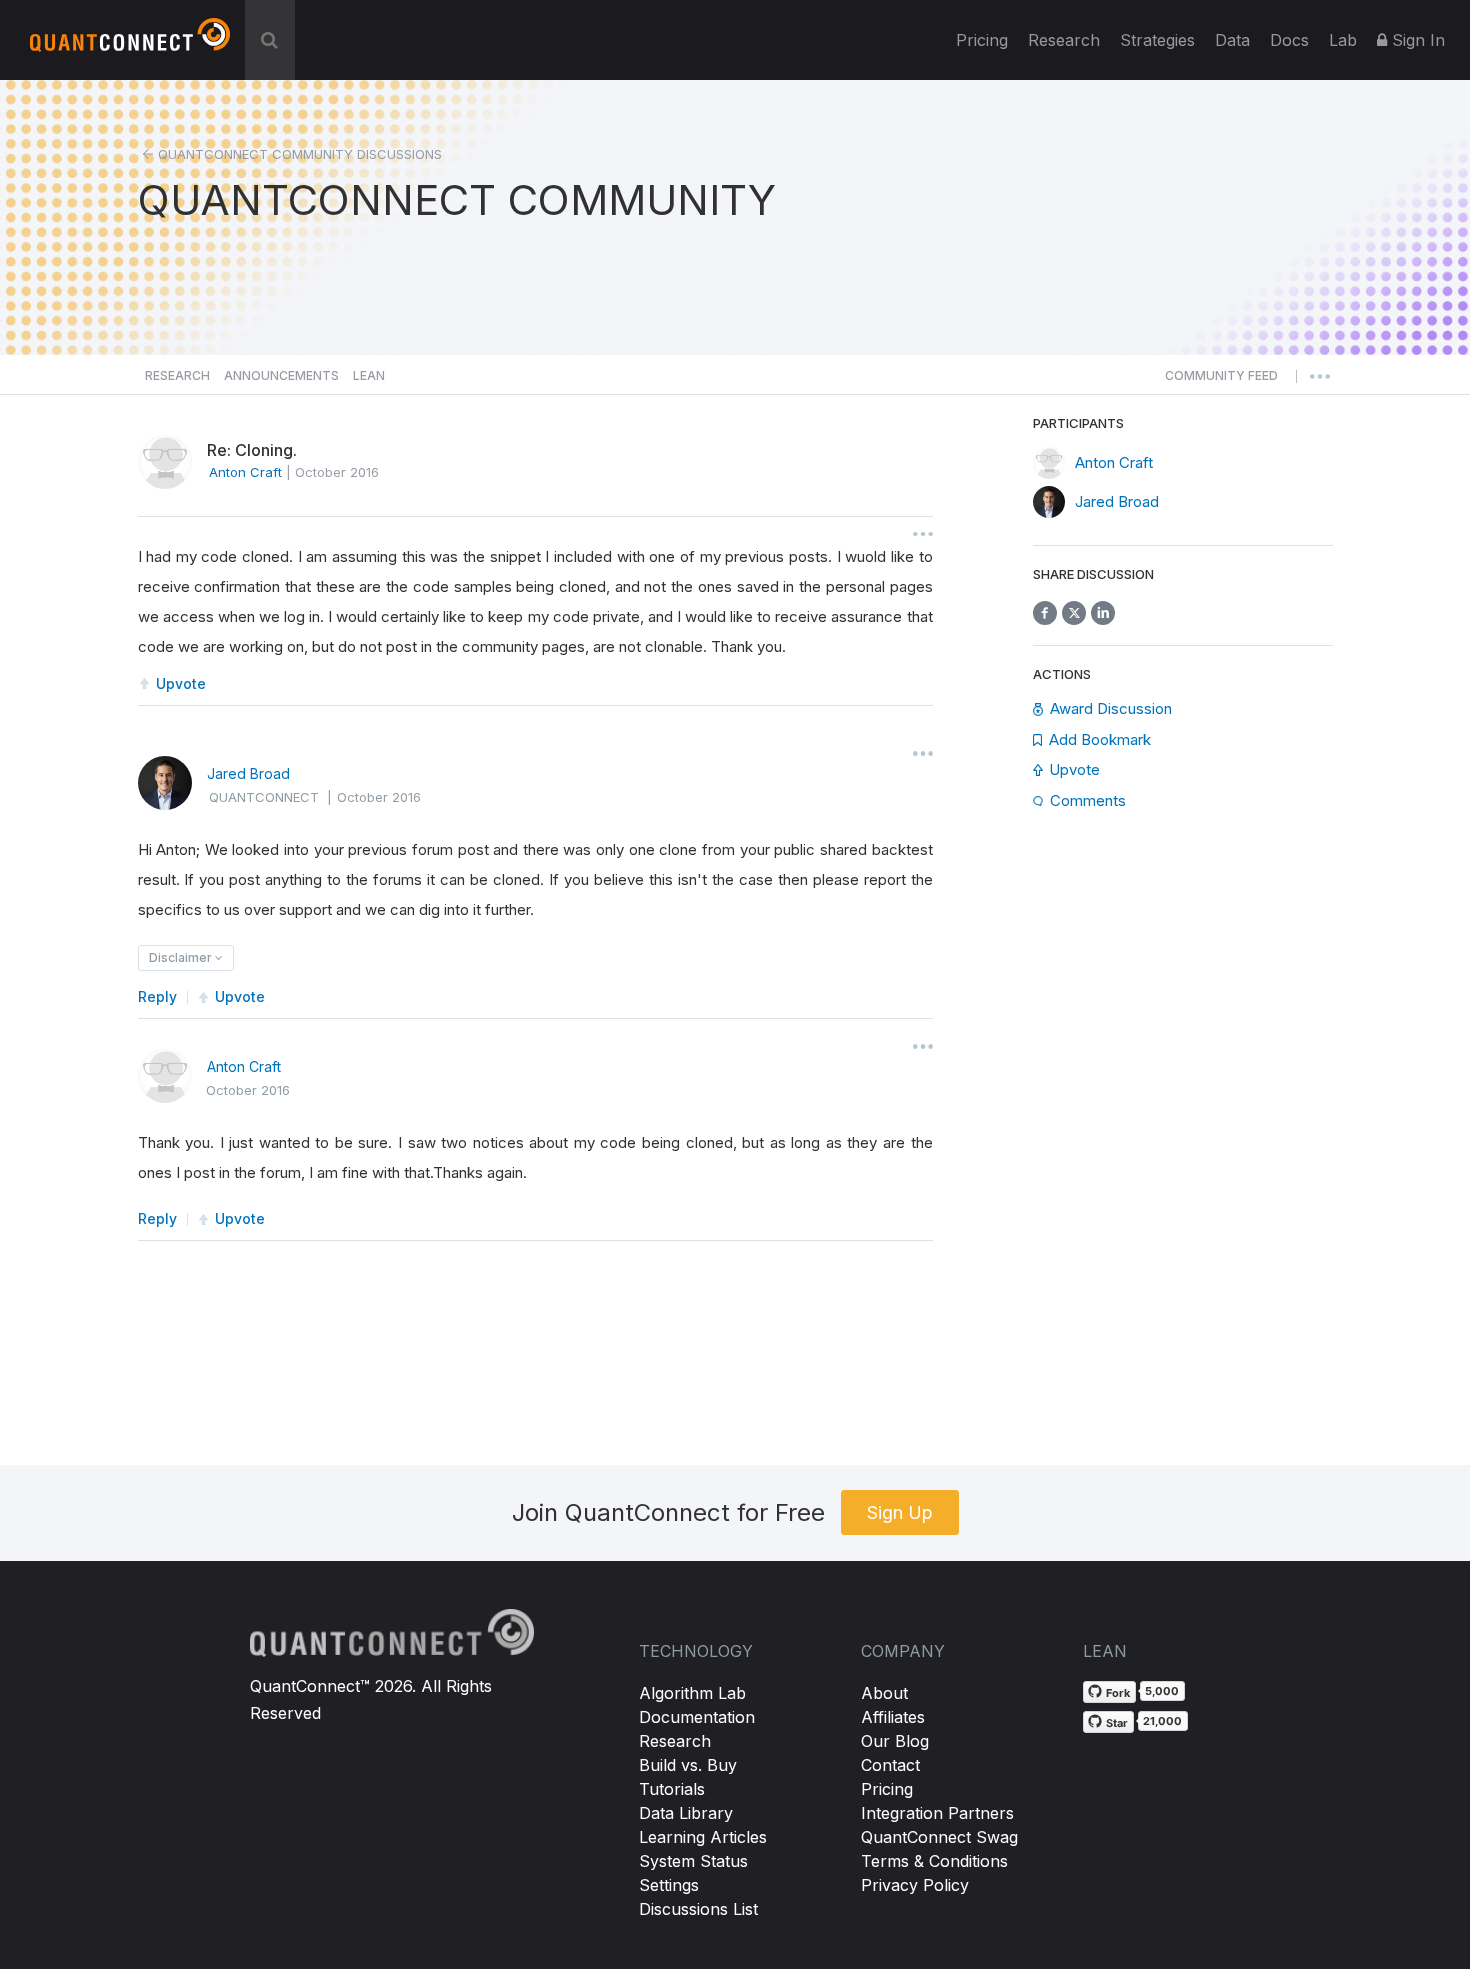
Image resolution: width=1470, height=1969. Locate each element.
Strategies (1157, 40)
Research (1064, 40)
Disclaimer (182, 957)
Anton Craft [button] (245, 472)
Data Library (686, 1813)
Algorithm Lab (692, 1693)
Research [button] (177, 375)
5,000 (1162, 1691)
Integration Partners (937, 1813)
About (884, 1693)
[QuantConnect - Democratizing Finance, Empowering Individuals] (130, 43)
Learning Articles (703, 1837)
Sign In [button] (1416, 40)
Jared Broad (248, 773)
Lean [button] (369, 375)
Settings (669, 1885)
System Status (693, 1861)
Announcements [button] (281, 375)
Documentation (697, 1717)
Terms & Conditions (934, 1861)
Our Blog (895, 1741)
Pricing (982, 40)
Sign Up (900, 1512)
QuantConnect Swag (939, 1837)
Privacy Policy (915, 1885)
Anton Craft (244, 1066)
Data (1232, 40)
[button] (1221, 381)
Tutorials (672, 1789)
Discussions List (698, 1909)
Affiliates (893, 1717)
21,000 (1162, 1721)
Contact (890, 1765)
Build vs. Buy (688, 1765)
